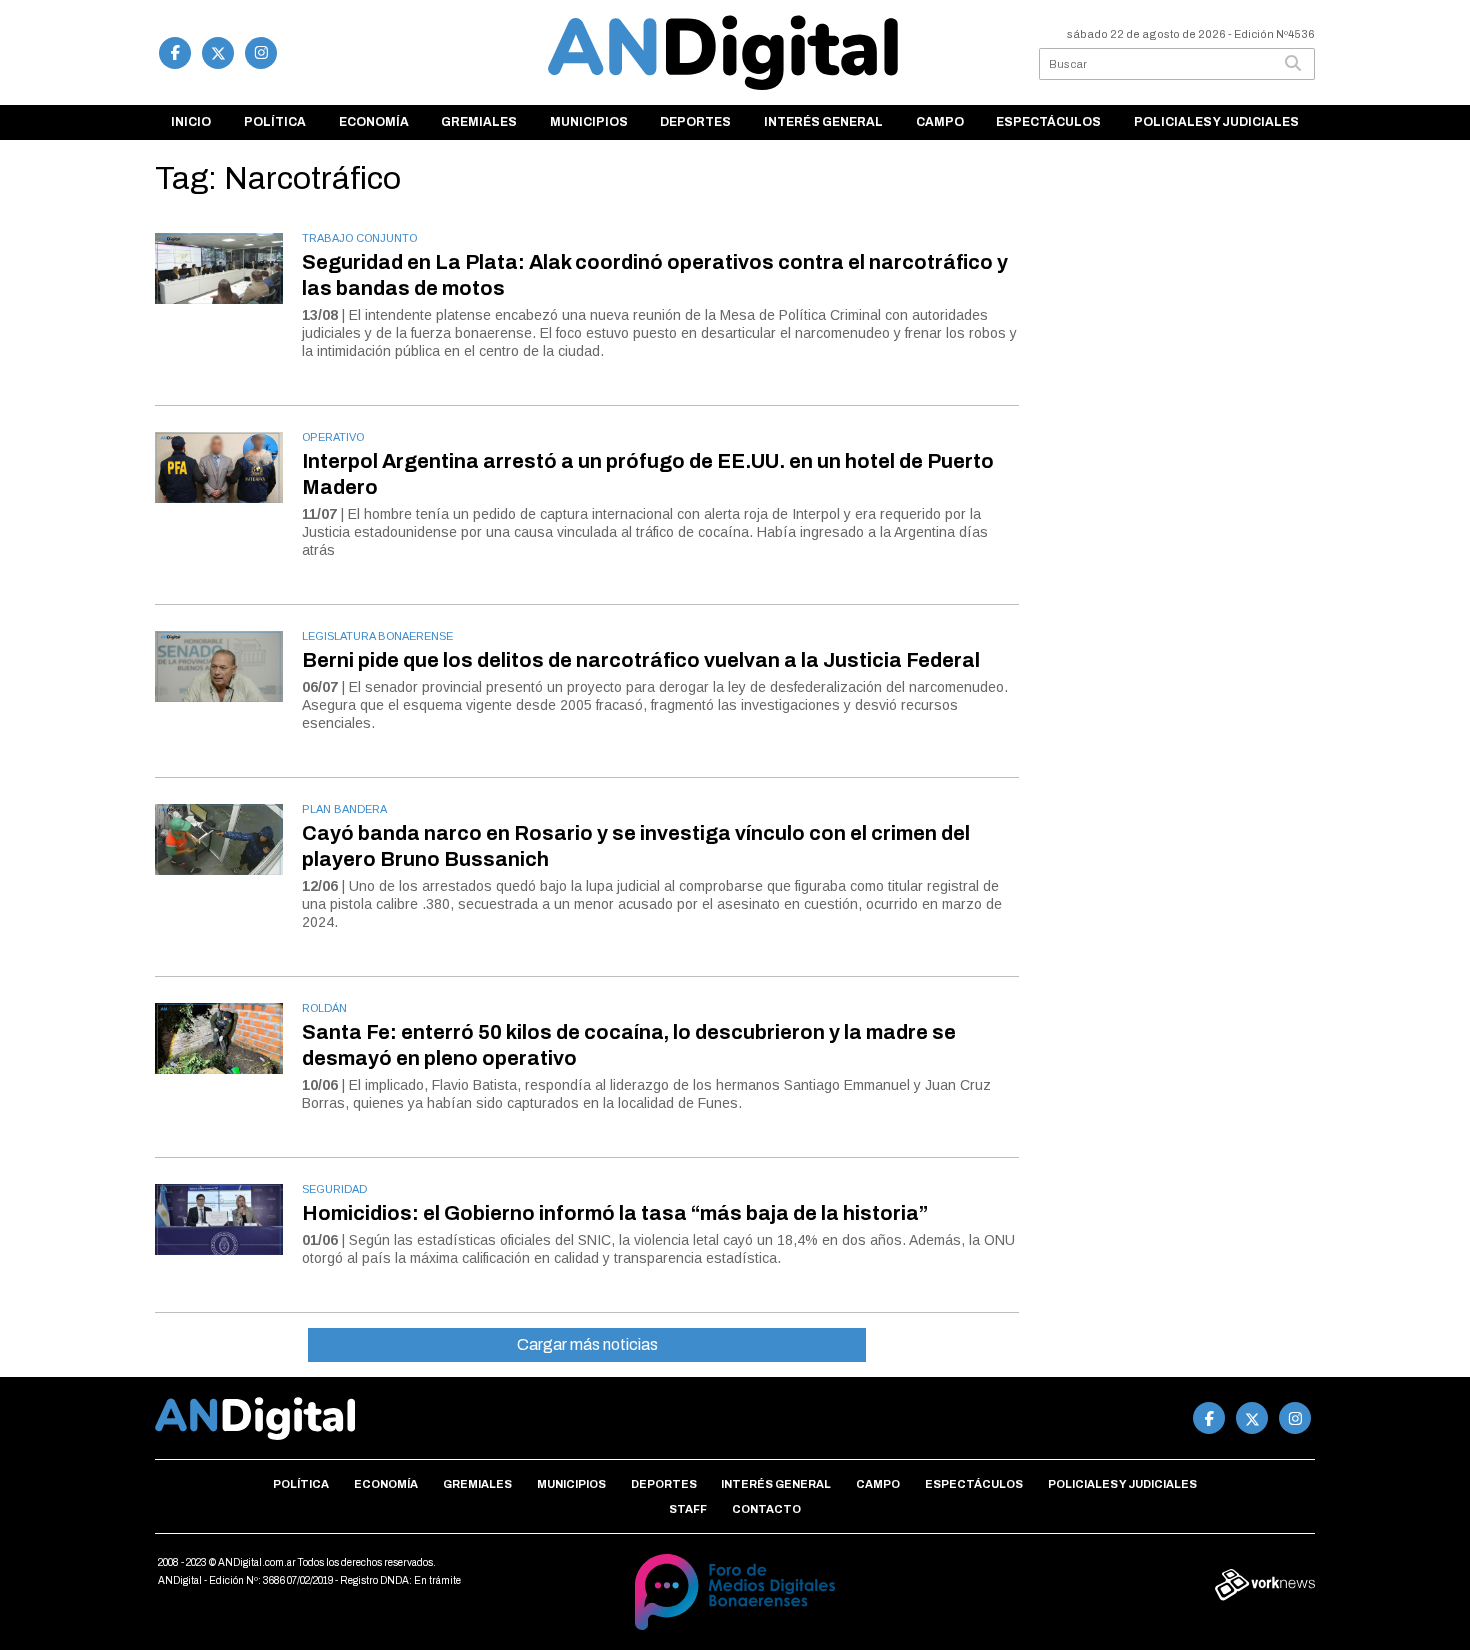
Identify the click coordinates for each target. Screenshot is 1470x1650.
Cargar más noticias (587, 1344)
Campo (940, 122)
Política (275, 122)
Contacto (766, 1509)
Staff (688, 1509)
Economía (374, 122)
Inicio (191, 122)
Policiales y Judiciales (1216, 122)
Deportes (695, 122)
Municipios (589, 122)
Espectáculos (1048, 122)
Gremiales (479, 122)
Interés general (823, 122)
